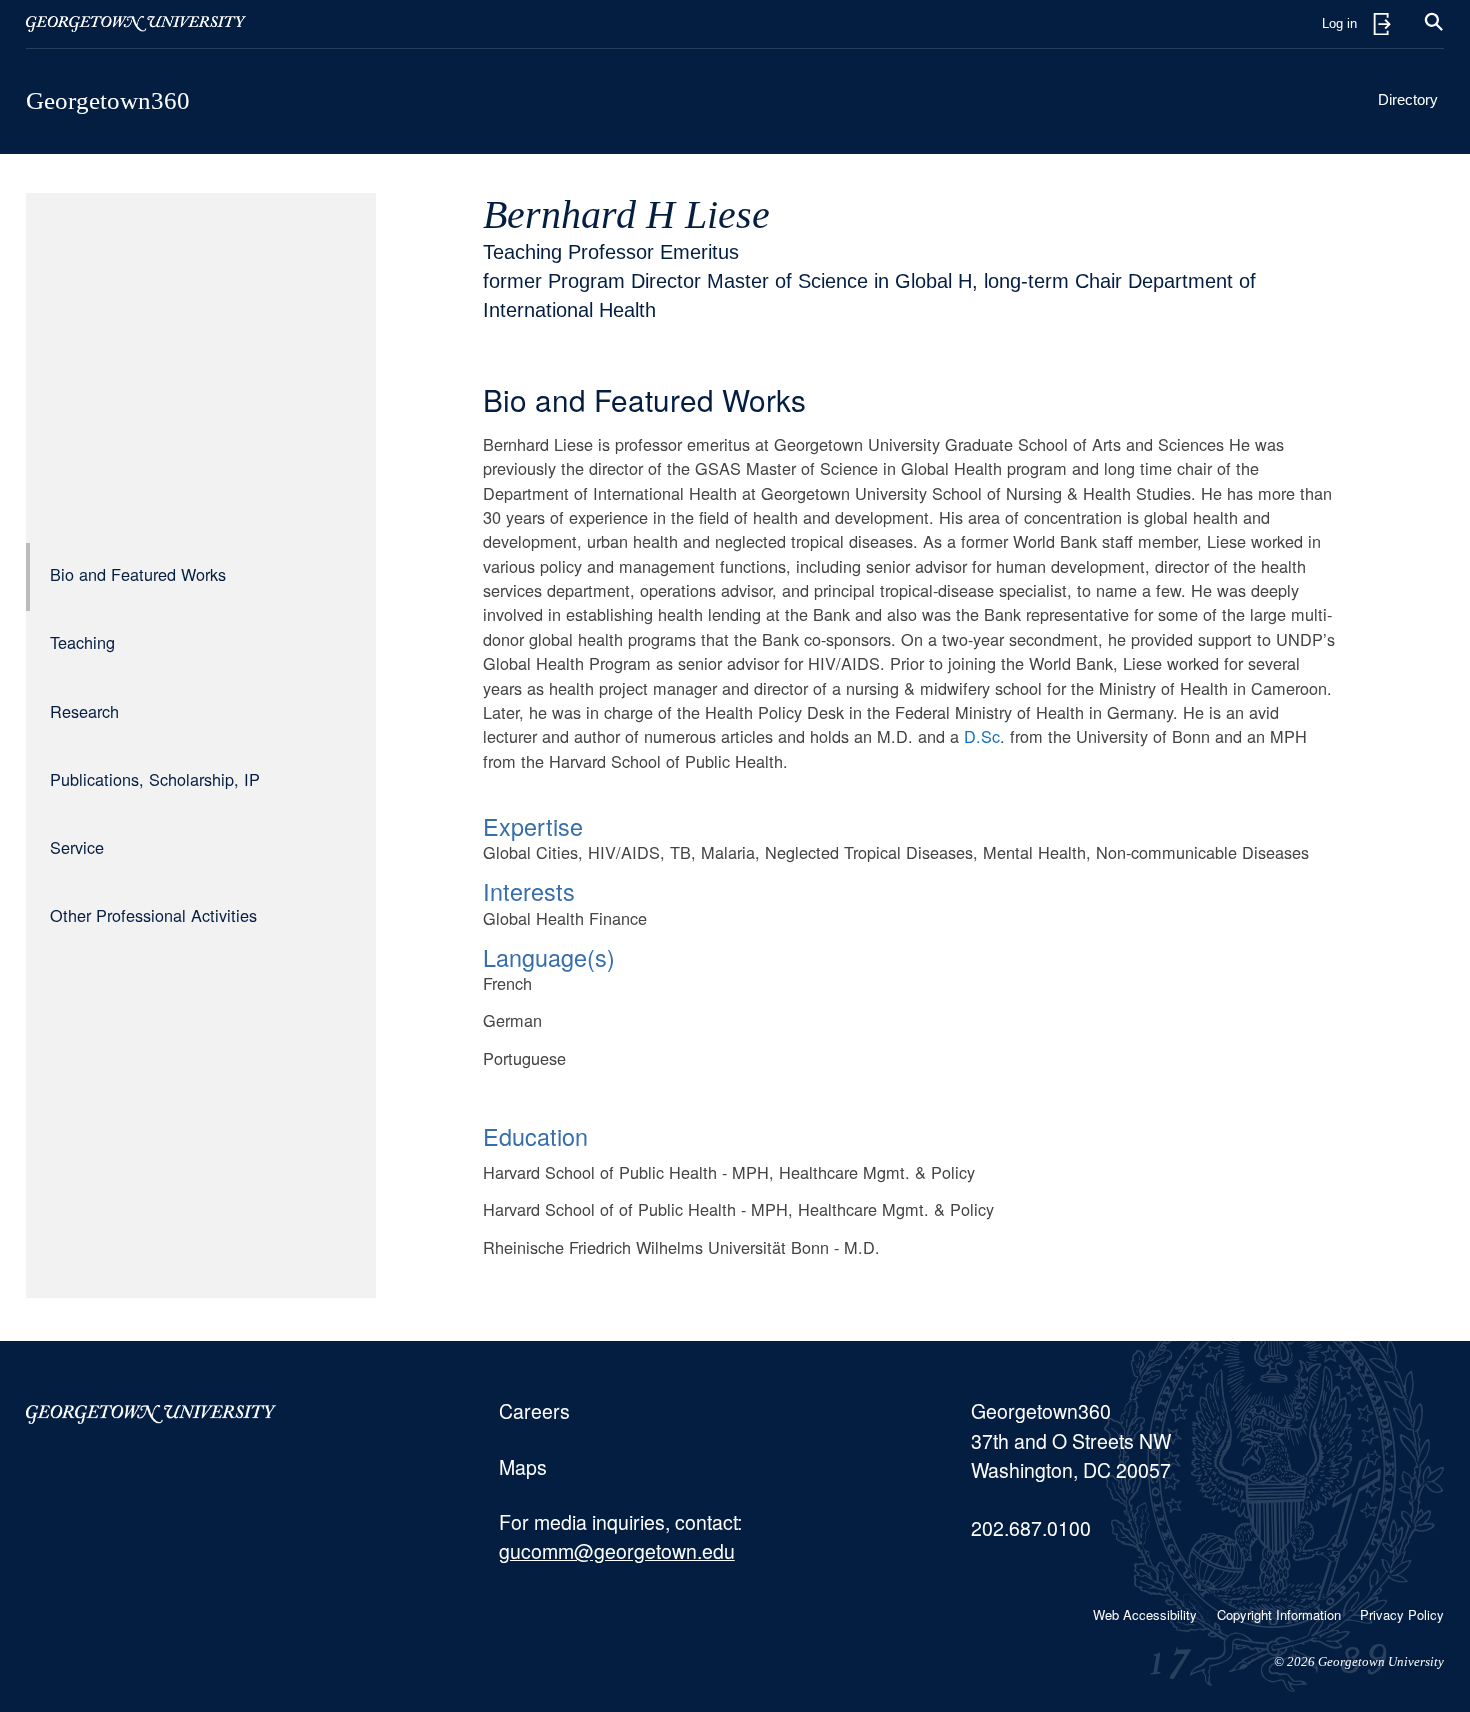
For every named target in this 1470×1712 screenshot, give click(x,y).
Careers (534, 1411)
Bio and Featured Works (138, 575)
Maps (523, 1467)
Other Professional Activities (153, 916)
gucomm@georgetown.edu (617, 1551)
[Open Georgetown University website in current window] (136, 24)
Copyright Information (1279, 1614)
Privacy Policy (1402, 1614)
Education (535, 1136)
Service (77, 848)
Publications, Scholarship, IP (155, 780)
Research (84, 711)
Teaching (82, 643)
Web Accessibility (1145, 1614)
